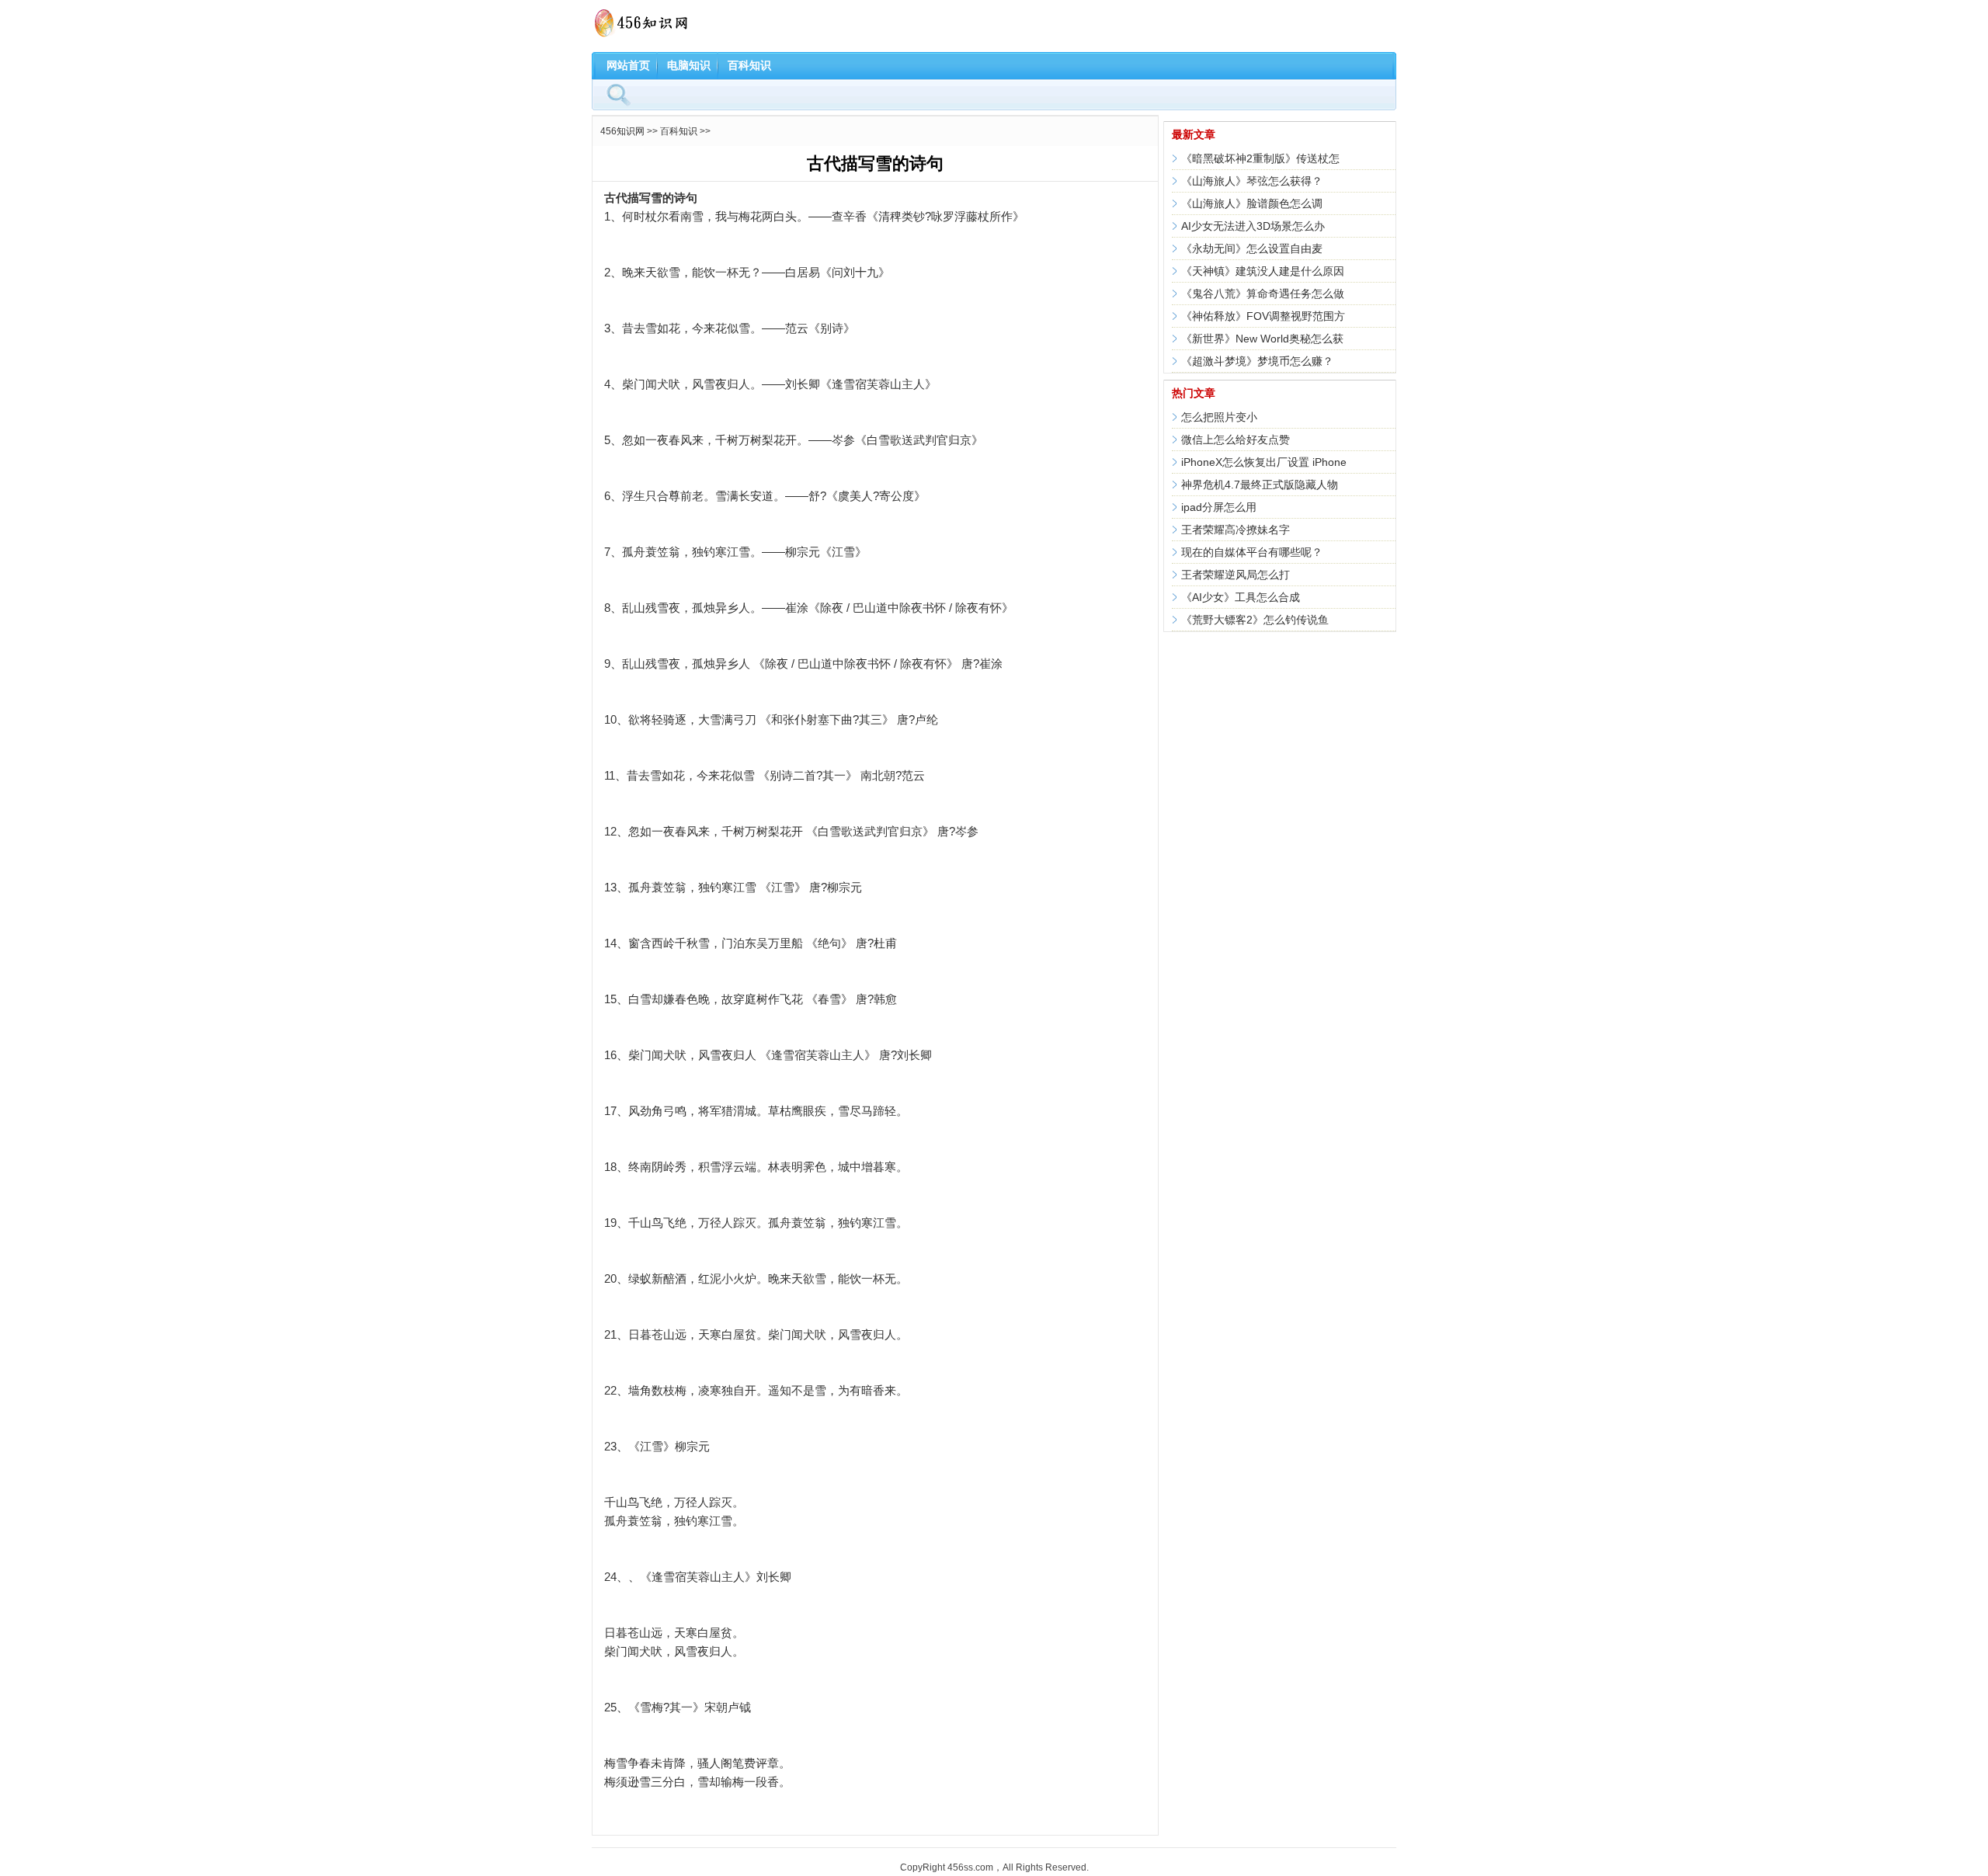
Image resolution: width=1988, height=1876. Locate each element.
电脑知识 (689, 65)
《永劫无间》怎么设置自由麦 (1252, 248)
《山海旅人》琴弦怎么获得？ (1252, 181)
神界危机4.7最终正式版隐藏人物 (1260, 485)
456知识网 (622, 131)
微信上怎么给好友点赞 (1236, 439)
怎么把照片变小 (1219, 417)
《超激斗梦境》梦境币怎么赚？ (1257, 361)
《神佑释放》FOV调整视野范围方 (1263, 316)
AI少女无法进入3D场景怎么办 (1253, 226)
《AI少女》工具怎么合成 (1241, 597)
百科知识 (749, 65)
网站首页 (628, 65)
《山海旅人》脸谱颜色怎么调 (1252, 203)
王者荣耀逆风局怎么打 (1236, 575)
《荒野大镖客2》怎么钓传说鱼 (1255, 620)
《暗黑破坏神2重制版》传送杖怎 (1260, 158)
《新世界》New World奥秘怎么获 (1262, 339)
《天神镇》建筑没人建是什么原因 (1263, 271)
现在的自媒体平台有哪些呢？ (1252, 552)
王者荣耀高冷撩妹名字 (1236, 530)
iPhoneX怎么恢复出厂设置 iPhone (1264, 462)
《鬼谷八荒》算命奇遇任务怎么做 (1263, 294)
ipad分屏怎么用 (1219, 507)
